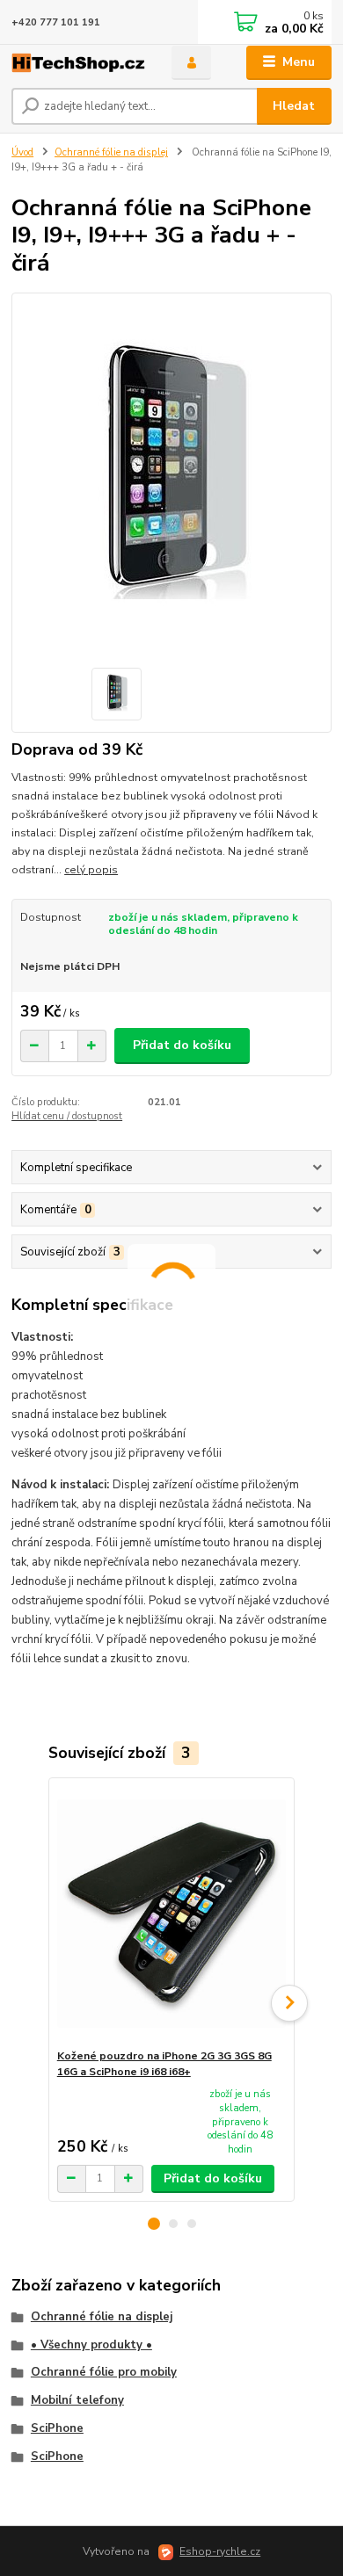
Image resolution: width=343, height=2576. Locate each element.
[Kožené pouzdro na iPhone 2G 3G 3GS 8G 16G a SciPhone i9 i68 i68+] (172, 1913)
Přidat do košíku (182, 1045)
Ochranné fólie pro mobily (104, 2372)
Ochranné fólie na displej (111, 152)
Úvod (22, 152)
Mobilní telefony (77, 2400)
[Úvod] (78, 63)
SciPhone (57, 2428)
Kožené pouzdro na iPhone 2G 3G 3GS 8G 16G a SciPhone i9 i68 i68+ (164, 2064)
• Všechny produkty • (91, 2345)
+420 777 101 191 (56, 22)
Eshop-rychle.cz (220, 2551)
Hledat (294, 106)
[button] (154, 2224)
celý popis (91, 870)
